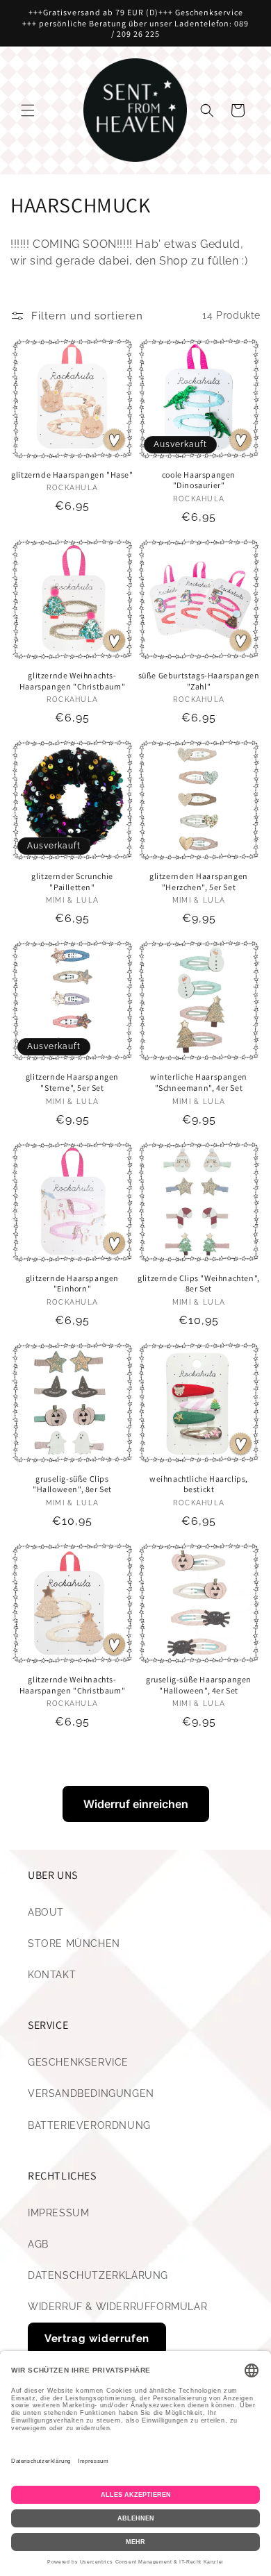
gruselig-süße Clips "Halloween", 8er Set (72, 1484)
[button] (28, 110)
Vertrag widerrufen (97, 2339)
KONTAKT (52, 1975)
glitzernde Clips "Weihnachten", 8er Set (199, 1283)
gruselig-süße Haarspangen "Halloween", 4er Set (199, 1685)
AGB (38, 2244)
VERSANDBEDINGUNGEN (91, 2093)
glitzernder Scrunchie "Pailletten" (72, 881)
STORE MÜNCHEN (74, 1943)
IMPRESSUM (58, 2213)
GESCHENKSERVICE (78, 2062)
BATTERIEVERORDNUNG (89, 2125)
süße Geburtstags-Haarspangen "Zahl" (199, 681)
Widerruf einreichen (136, 1804)
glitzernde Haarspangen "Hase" (72, 475)
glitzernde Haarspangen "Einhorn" (72, 1283)
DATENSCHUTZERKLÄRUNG (98, 2275)
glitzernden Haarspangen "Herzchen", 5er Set (199, 881)
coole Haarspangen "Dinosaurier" (199, 480)
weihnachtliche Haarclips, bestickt (199, 1484)
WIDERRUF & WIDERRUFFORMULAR (117, 2307)
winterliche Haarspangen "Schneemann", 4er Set (199, 1082)
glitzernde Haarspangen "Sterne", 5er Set (72, 1082)
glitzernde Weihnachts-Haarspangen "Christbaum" (72, 681)
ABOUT (46, 1912)
